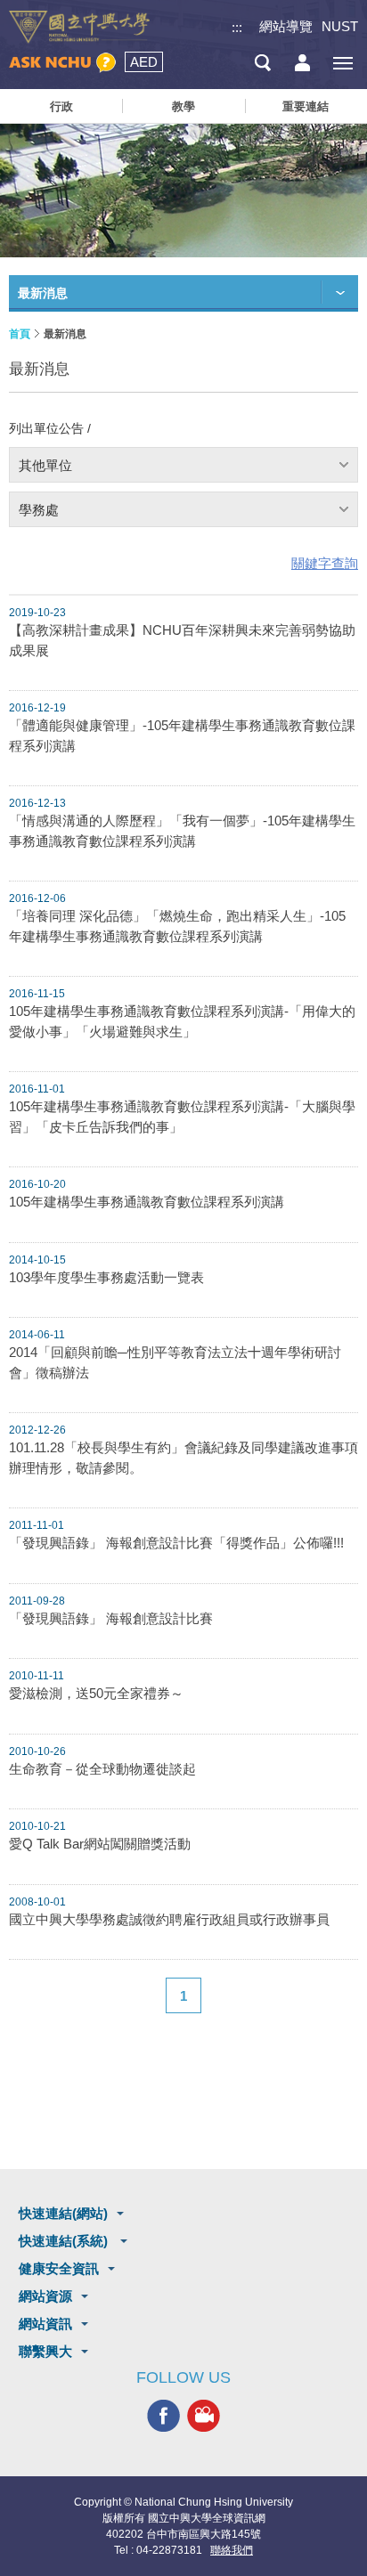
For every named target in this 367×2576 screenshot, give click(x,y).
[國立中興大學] (79, 27)
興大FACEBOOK (163, 2415)
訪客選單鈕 (302, 63)
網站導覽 (286, 26)
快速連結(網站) (63, 2213)
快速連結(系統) (65, 2241)
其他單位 (45, 465)
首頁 (20, 334)
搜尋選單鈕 (262, 63)
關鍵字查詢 (325, 563)
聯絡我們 (232, 2550)
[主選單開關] (343, 63)
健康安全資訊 (59, 2268)
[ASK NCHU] (62, 63)
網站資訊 (45, 2324)
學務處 (39, 510)
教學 (183, 106)
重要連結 (306, 106)
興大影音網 (204, 2415)
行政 (61, 106)
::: (237, 27)
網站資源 (45, 2296)
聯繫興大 (45, 2351)
